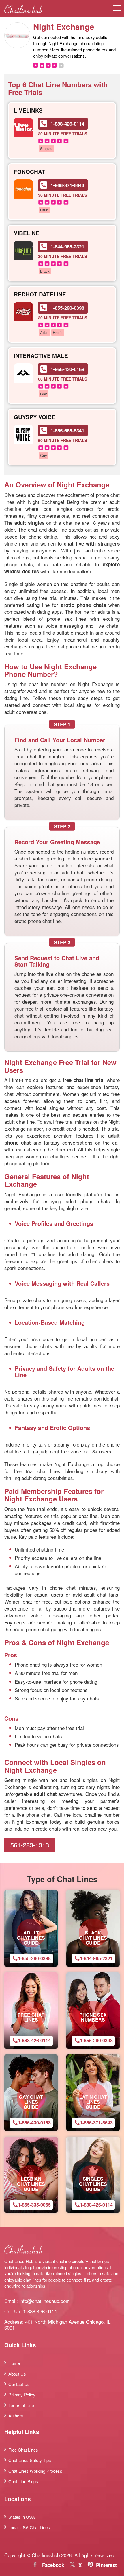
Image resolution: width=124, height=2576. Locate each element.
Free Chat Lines (31, 2017)
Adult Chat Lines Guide (31, 1938)
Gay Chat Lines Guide (31, 2102)
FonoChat (29, 172)
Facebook (53, 2565)
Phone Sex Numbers (93, 2017)
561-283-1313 (30, 1845)
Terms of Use (21, 2405)
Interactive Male (41, 356)
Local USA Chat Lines (29, 2527)
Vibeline (27, 233)
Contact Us (19, 2384)
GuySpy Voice (35, 417)
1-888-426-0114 (67, 124)
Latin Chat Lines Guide (93, 2102)
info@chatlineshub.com (45, 2301)
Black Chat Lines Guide (93, 1938)
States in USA (22, 2517)
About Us (17, 2374)
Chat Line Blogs (23, 2481)
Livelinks (28, 111)
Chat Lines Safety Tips (30, 2460)
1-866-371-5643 (67, 185)
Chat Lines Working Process (35, 2471)
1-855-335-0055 (34, 2205)
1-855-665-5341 (67, 430)
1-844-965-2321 (67, 246)
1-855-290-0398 (67, 308)
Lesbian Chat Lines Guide (31, 2184)
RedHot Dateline (40, 295)
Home (14, 2363)
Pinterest (106, 2565)
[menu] (117, 9)
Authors (16, 2416)
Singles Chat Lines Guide (93, 2184)
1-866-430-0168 (67, 369)
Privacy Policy (22, 2394)
